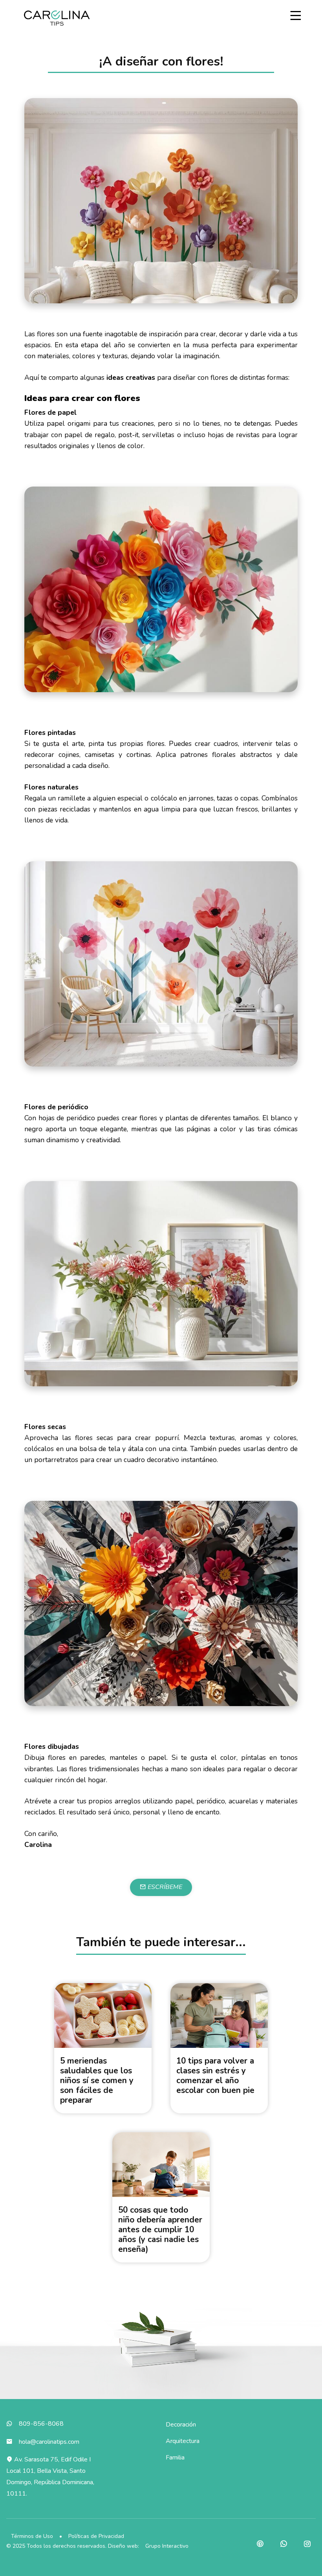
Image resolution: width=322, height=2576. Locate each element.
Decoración (181, 2425)
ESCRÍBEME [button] (164, 1887)
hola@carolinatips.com (49, 2442)
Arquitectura (183, 2441)
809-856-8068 (41, 2424)
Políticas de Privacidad (96, 2536)
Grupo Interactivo (167, 2546)
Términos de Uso (32, 2536)
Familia (175, 2458)
